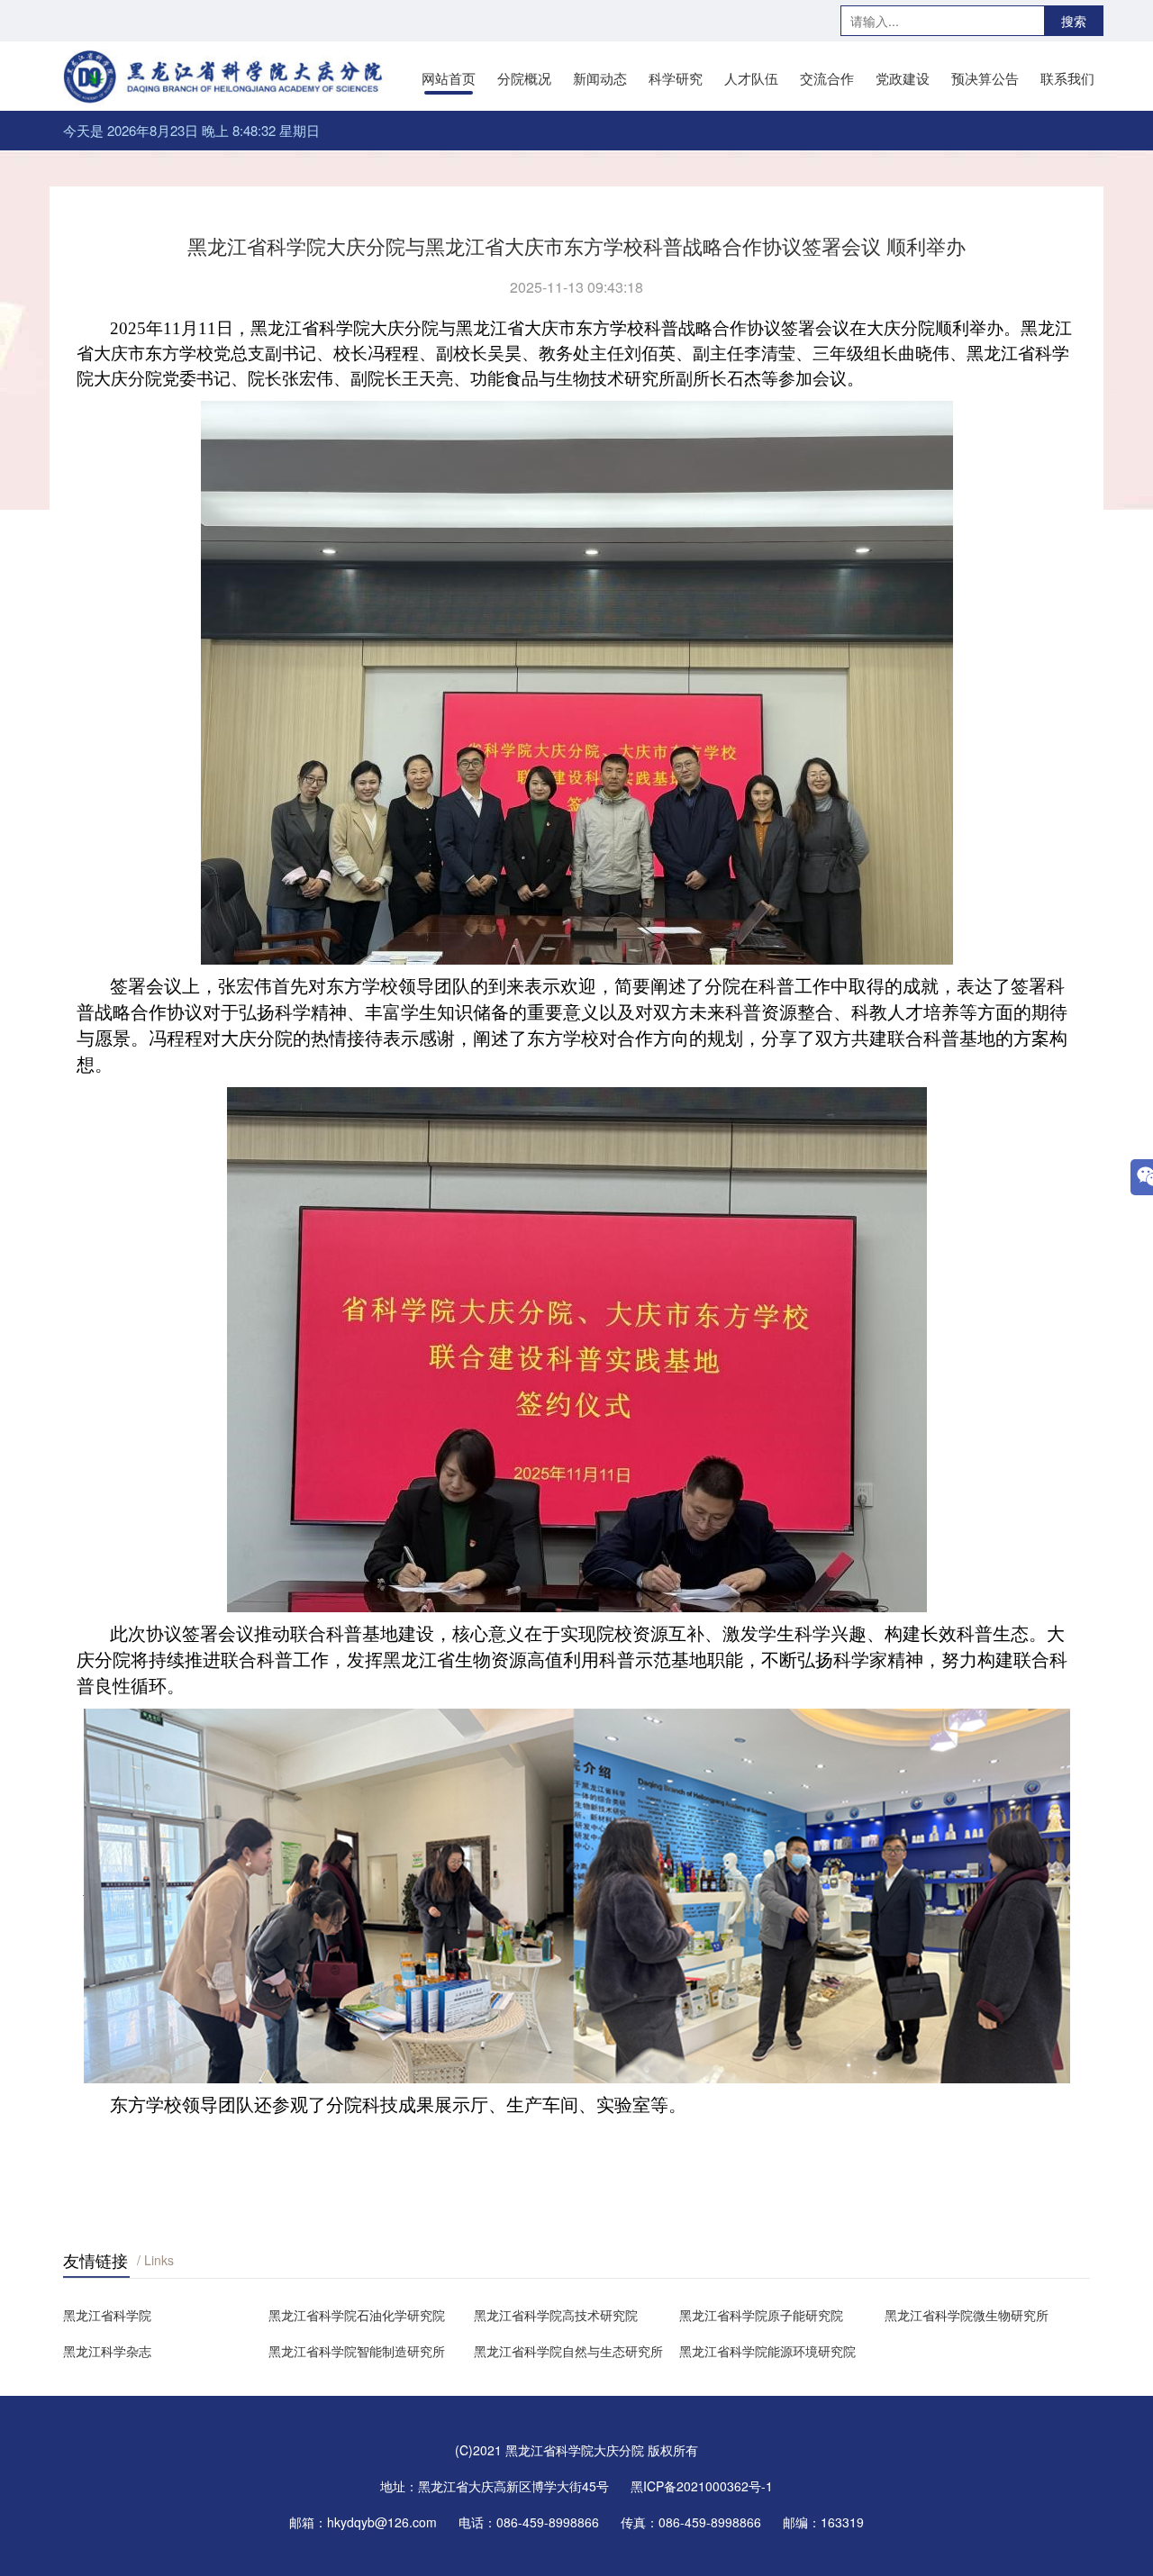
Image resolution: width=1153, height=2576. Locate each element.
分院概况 (524, 78)
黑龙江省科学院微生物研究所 (967, 2315)
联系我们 (1067, 78)
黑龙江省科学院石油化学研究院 (357, 2315)
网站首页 (449, 78)
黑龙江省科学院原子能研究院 (761, 2315)
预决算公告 (985, 78)
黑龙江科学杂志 (107, 2351)
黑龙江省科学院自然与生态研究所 (568, 2351)
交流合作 (827, 78)
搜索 (1074, 21)
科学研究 (676, 78)
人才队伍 (751, 78)
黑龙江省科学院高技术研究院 (556, 2315)
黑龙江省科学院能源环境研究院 (767, 2351)
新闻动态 (600, 78)
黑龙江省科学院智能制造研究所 (357, 2351)
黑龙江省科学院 (107, 2315)
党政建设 (903, 78)
